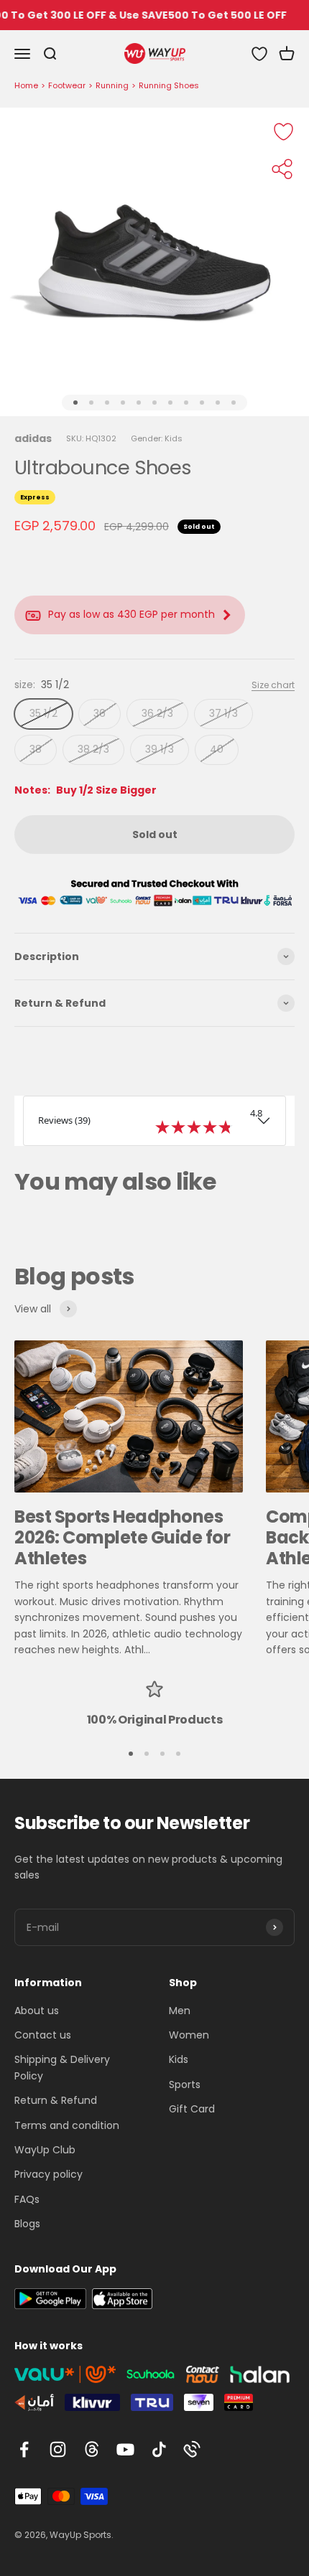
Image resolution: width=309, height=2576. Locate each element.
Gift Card (192, 2109)
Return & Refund (56, 2100)
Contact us (43, 2035)
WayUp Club (45, 2150)
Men (180, 2011)
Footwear (67, 85)
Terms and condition (67, 2125)
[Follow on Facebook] (24, 2449)
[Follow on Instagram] (58, 2449)
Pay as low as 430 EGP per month (132, 614)
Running (112, 85)
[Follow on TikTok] (159, 2449)
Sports (185, 2084)
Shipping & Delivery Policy (62, 2067)
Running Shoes (169, 85)
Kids (179, 2059)
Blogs (27, 2224)
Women (189, 2035)
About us (37, 2011)
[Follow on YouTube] (125, 2449)
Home (26, 85)
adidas (33, 438)
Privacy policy (49, 2174)
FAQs (27, 2199)
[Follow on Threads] (92, 2449)
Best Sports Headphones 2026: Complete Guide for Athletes (122, 1537)
